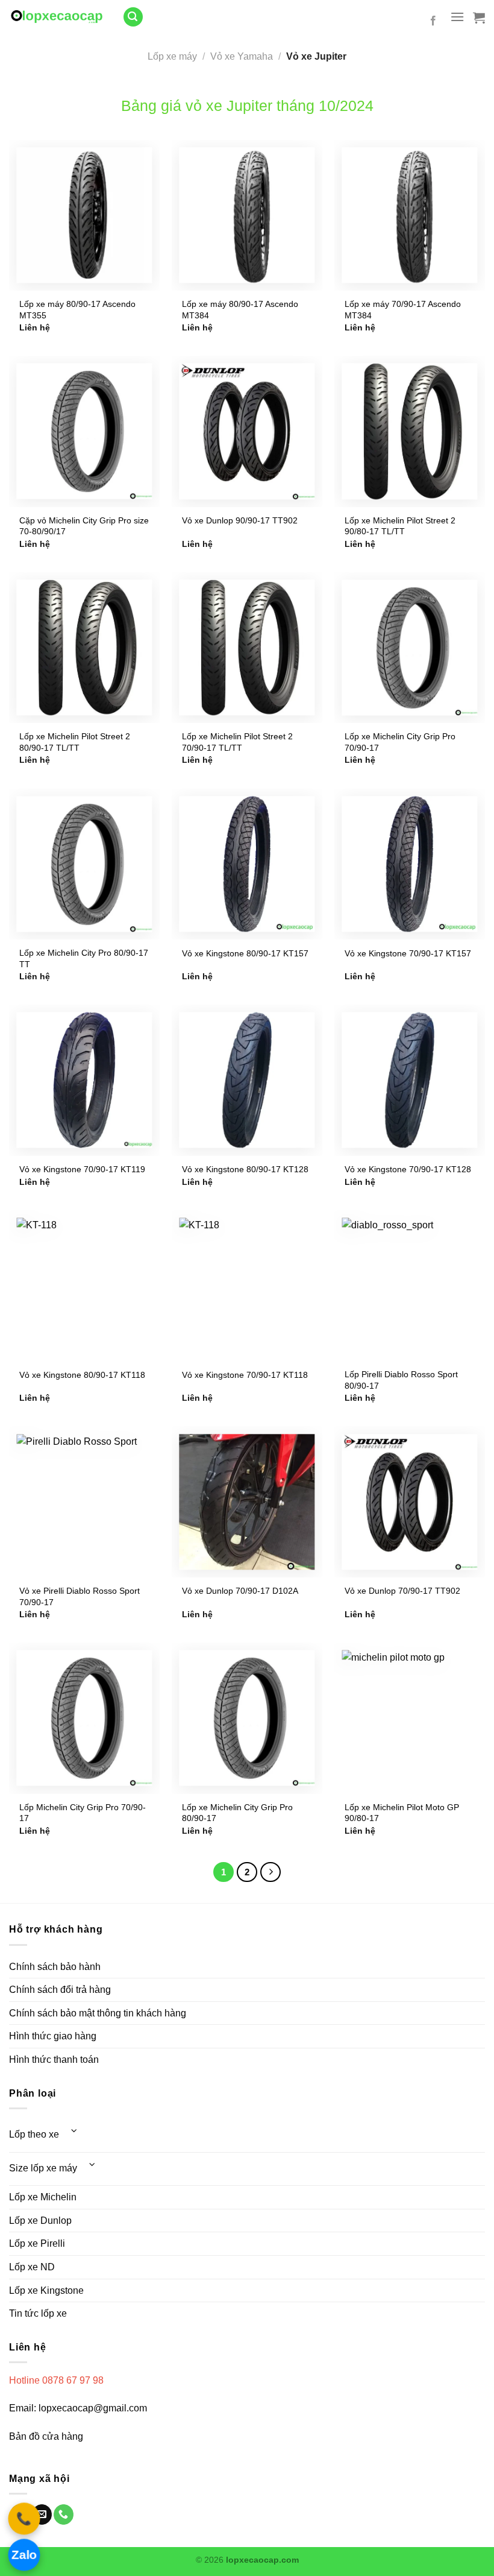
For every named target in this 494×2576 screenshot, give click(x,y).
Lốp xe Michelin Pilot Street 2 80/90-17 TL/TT (75, 742)
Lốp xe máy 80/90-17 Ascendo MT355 (77, 310)
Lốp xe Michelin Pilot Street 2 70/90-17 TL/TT (237, 742)
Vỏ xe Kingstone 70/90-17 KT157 (408, 953)
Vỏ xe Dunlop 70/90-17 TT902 (402, 1591)
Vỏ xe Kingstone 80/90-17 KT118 (82, 1375)
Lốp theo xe (34, 2134)
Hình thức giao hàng (53, 2036)
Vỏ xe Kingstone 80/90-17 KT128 (245, 1169)
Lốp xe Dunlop (40, 2221)
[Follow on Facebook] (433, 21)
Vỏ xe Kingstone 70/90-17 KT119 (82, 1169)
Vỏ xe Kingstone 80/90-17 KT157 (245, 953)
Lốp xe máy (172, 56)
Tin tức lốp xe (38, 2313)
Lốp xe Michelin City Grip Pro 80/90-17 (237, 1813)
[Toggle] (74, 2131)
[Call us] (64, 2514)
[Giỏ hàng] (479, 17)
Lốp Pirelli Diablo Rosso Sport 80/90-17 (401, 1380)
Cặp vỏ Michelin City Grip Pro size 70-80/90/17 (84, 526)
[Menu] (457, 17)
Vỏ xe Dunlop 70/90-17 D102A (240, 1591)
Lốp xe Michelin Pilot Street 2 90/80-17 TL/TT (400, 526)
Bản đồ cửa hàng (47, 2436)
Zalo (24, 2554)
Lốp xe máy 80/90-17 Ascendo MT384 (240, 310)
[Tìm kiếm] (133, 17)
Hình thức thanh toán (54, 2060)
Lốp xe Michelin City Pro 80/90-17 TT (84, 958)
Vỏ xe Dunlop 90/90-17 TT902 (240, 520)
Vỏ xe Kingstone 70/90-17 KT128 (408, 1169)
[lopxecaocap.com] (57, 17)
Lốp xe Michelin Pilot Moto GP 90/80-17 (402, 1813)
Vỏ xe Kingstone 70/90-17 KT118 (245, 1375)
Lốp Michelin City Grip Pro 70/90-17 (83, 1813)
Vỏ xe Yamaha (242, 56)
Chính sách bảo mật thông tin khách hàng (98, 2013)
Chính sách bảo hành (55, 1967)
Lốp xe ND (32, 2267)
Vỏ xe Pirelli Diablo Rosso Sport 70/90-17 (80, 1596)
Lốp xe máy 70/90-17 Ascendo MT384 (403, 310)
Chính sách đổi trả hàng (60, 1990)
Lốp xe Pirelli (37, 2243)
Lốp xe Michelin (43, 2197)
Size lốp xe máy (43, 2168)
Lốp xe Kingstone (46, 2290)
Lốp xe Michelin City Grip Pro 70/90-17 (400, 742)
